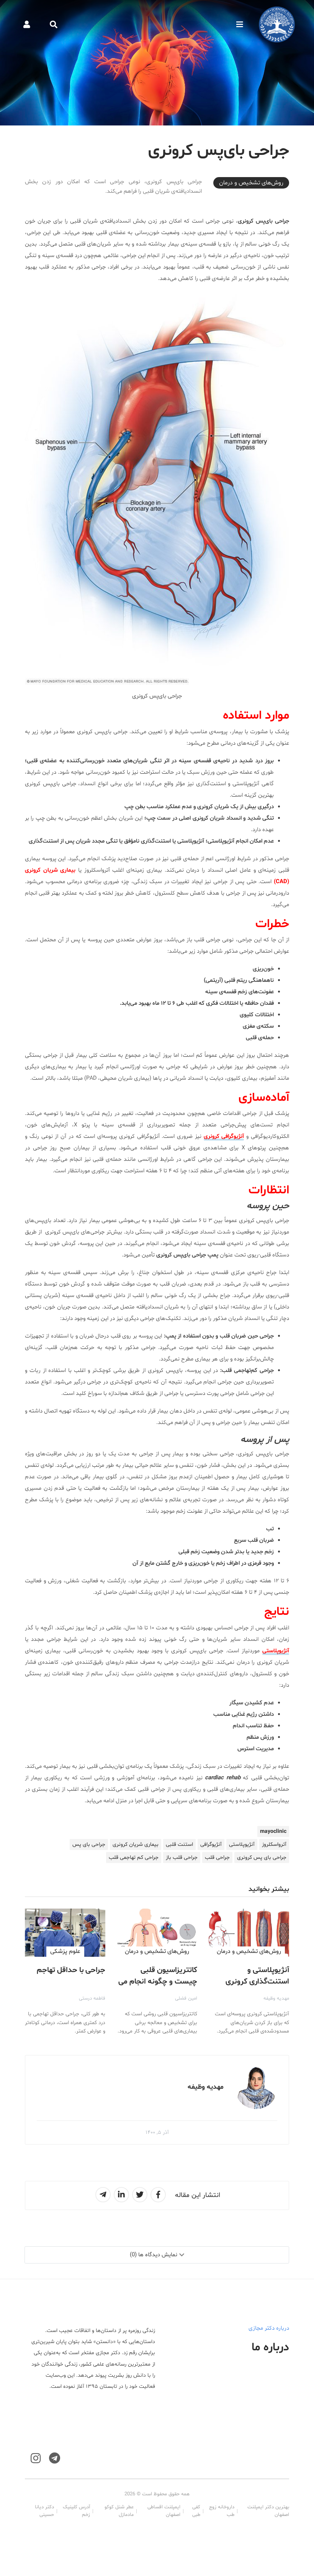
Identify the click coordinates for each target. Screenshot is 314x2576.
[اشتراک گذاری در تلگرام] (103, 2195)
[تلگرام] (55, 2458)
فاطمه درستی (92, 1998)
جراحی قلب (217, 1858)
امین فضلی (186, 1998)
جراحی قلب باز (182, 1858)
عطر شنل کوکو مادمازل (119, 2511)
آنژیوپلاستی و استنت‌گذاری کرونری (257, 1976)
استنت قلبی (179, 1845)
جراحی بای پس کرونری (262, 1858)
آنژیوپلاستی (276, 1651)
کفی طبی (196, 2511)
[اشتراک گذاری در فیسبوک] (158, 2195)
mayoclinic (273, 1832)
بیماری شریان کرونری (136, 1845)
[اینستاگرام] (36, 2458)
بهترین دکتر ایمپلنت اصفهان (268, 2511)
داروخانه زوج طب (222, 2511)
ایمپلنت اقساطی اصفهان (164, 2511)
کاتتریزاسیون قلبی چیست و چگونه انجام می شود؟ (158, 1982)
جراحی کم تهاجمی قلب (134, 1858)
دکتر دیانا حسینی (44, 2511)
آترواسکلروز (274, 1845)
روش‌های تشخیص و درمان (251, 183)
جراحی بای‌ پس (89, 1845)
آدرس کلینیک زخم (76, 2511)
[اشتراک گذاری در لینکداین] (121, 2195)
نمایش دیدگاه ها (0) (154, 2255)
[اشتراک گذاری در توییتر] (140, 2195)
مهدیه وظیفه (276, 1998)
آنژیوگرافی (211, 1845)
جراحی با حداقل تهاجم (71, 1970)
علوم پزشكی (65, 1951)
